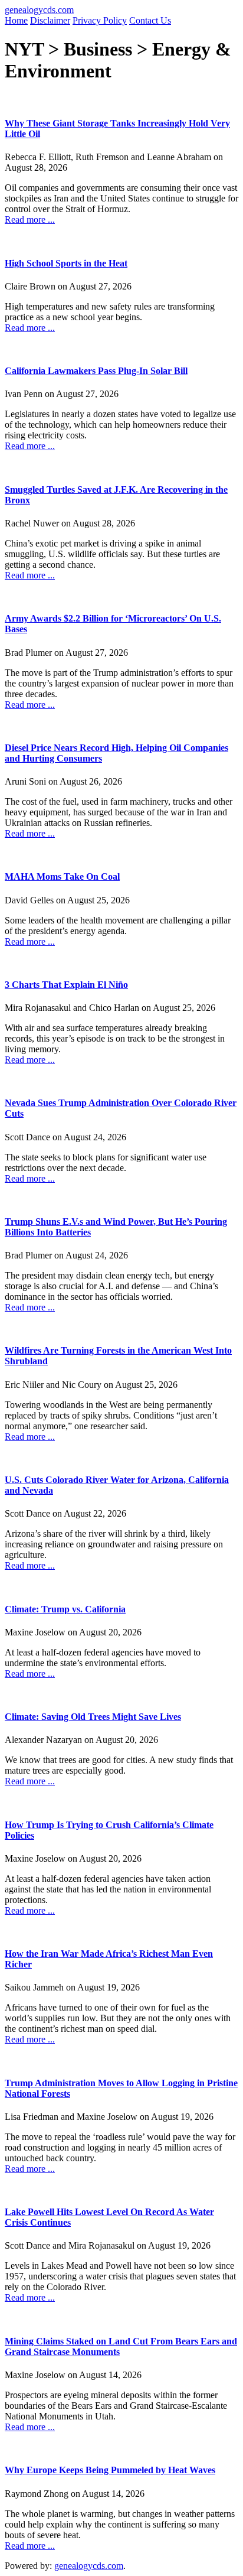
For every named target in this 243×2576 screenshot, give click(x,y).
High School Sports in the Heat (66, 263)
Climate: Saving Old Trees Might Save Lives (93, 1717)
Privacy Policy (100, 20)
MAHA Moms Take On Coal (62, 876)
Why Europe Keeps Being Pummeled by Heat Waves (110, 2470)
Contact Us (150, 20)
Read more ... (30, 219)
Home (16, 20)
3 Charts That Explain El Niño (66, 985)
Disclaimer (50, 20)
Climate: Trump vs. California (65, 1609)
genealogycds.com (39, 10)
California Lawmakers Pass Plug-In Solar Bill (96, 371)
